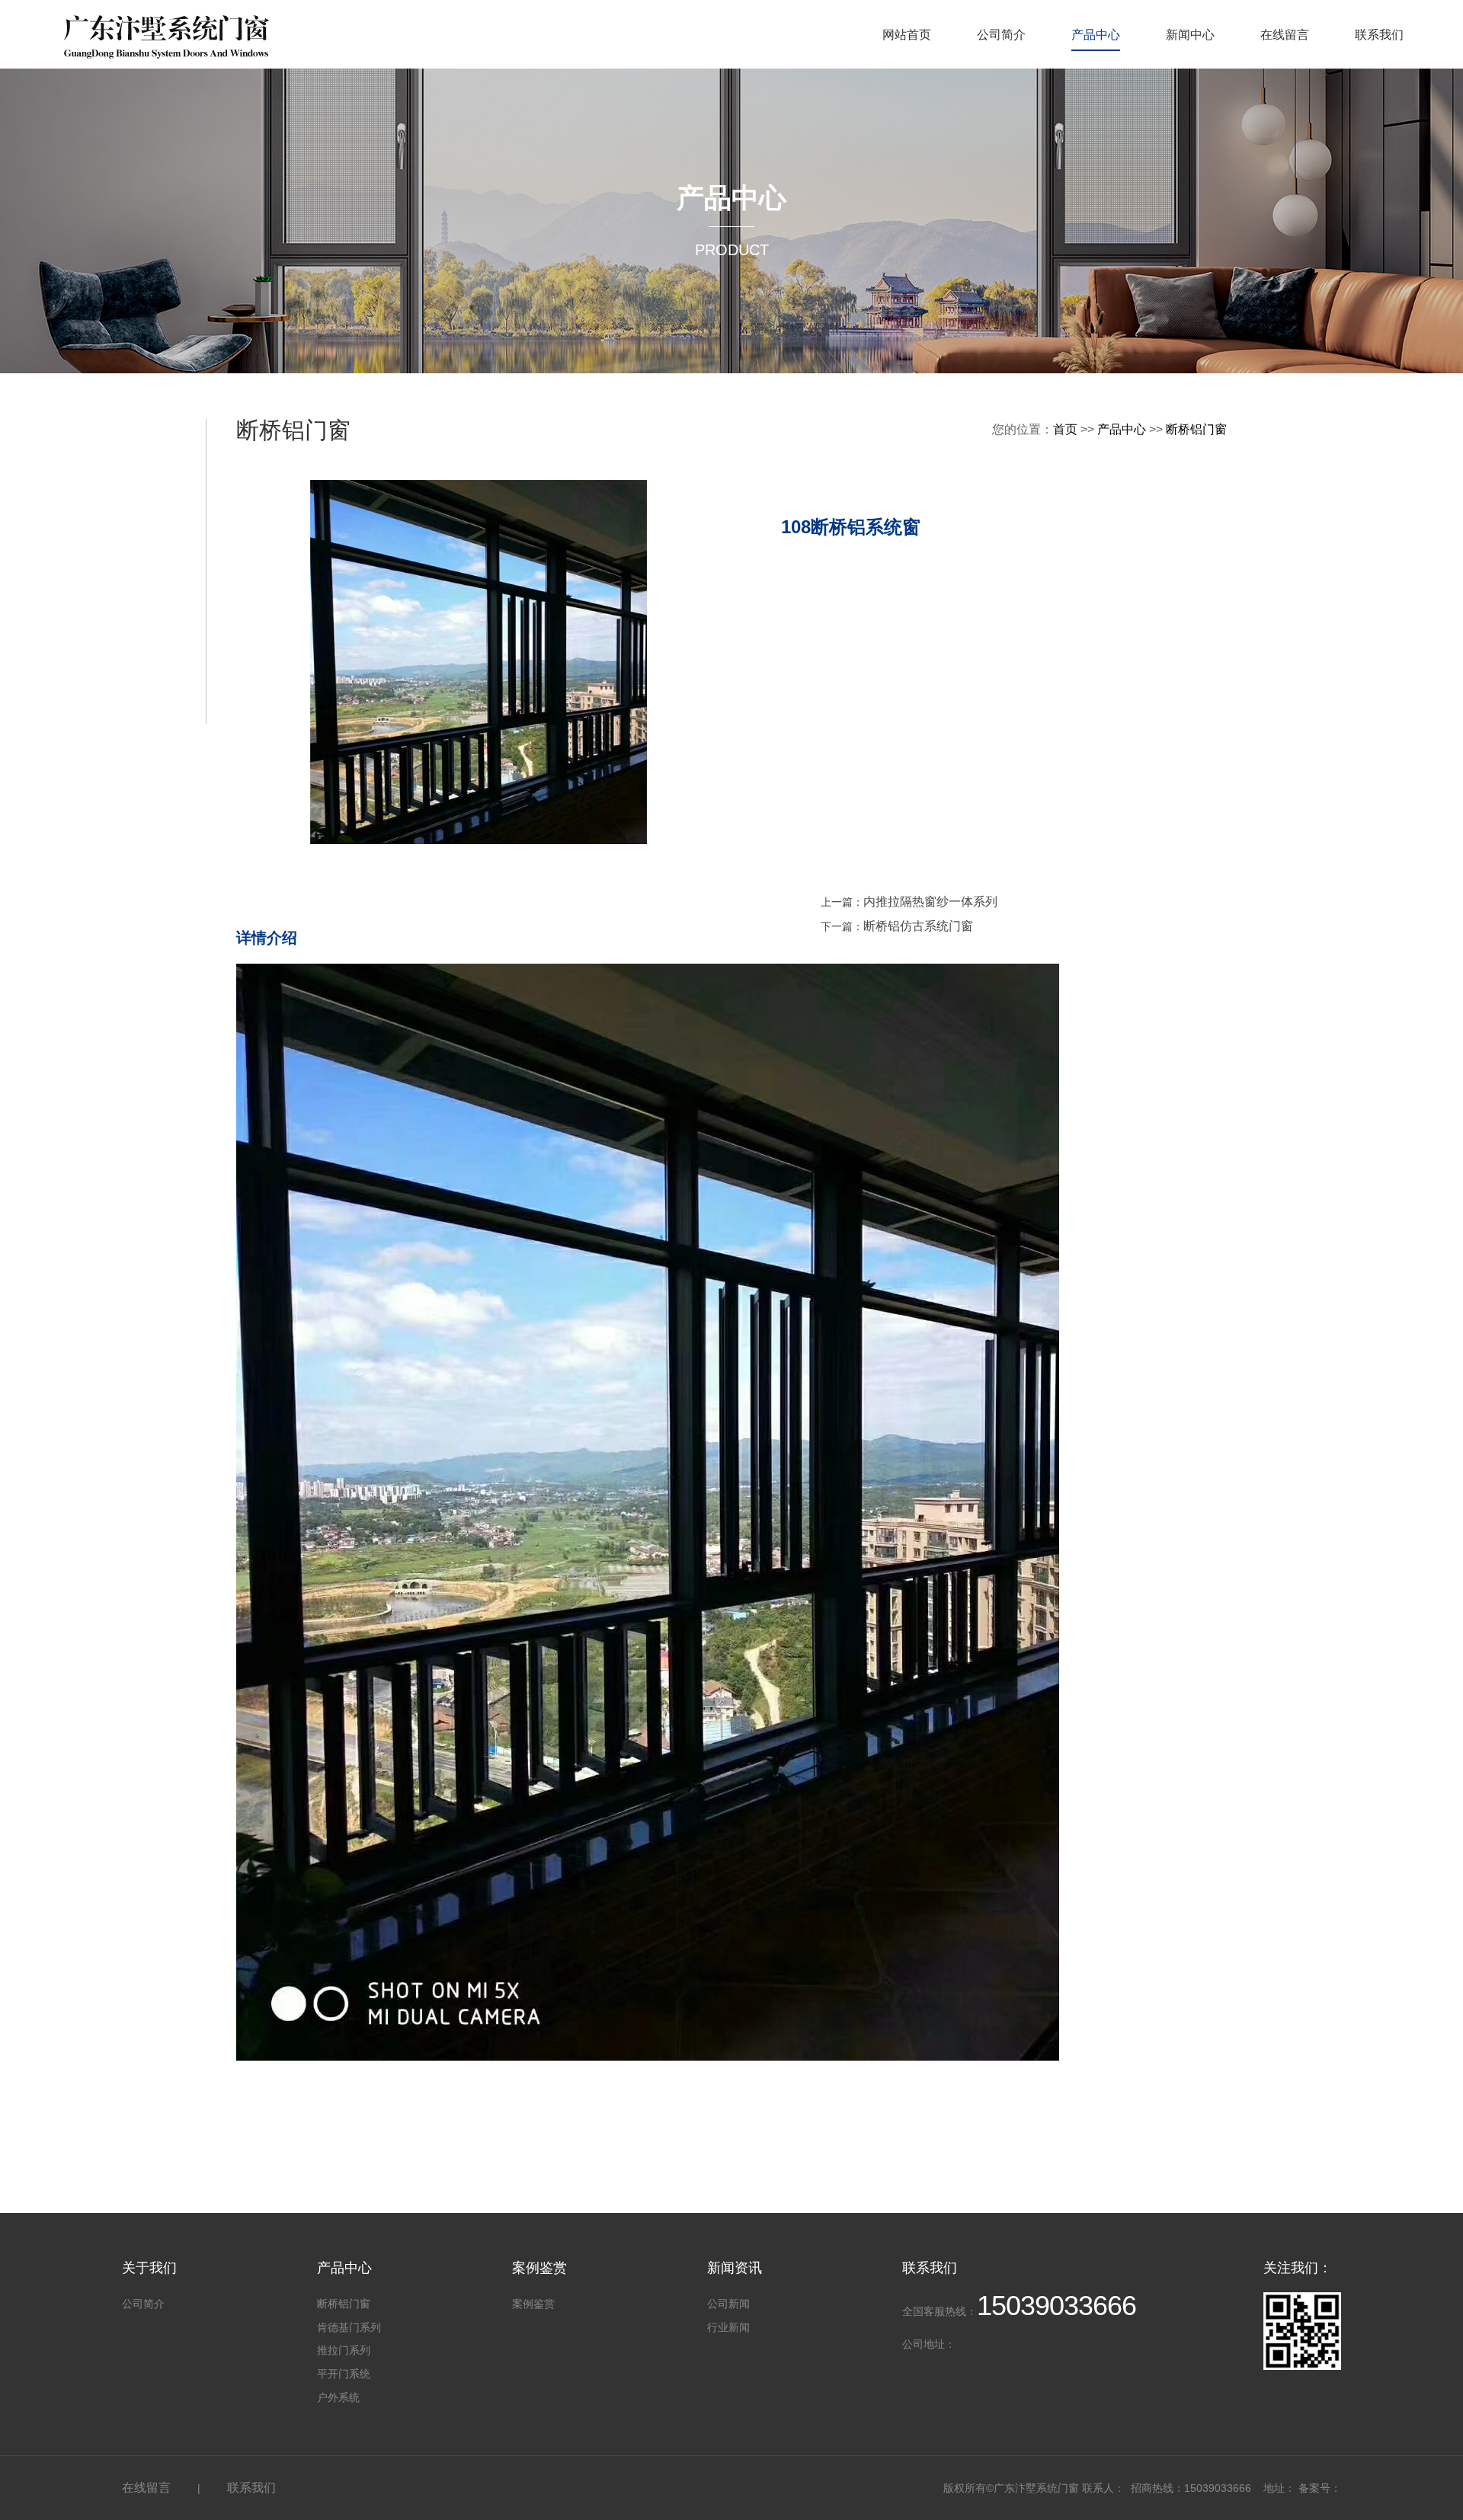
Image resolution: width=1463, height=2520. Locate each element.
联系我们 (1379, 35)
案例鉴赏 (533, 2304)
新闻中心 (1190, 35)
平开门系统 (344, 2374)
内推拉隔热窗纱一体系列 (930, 902)
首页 (1065, 429)
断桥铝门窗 (1196, 429)
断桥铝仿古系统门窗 (918, 926)
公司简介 (1001, 35)
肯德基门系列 (349, 2327)
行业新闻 (728, 2327)
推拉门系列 (344, 2350)
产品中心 (1096, 35)
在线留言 (1285, 35)
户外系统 (338, 2397)
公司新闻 (728, 2304)
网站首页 (907, 35)
